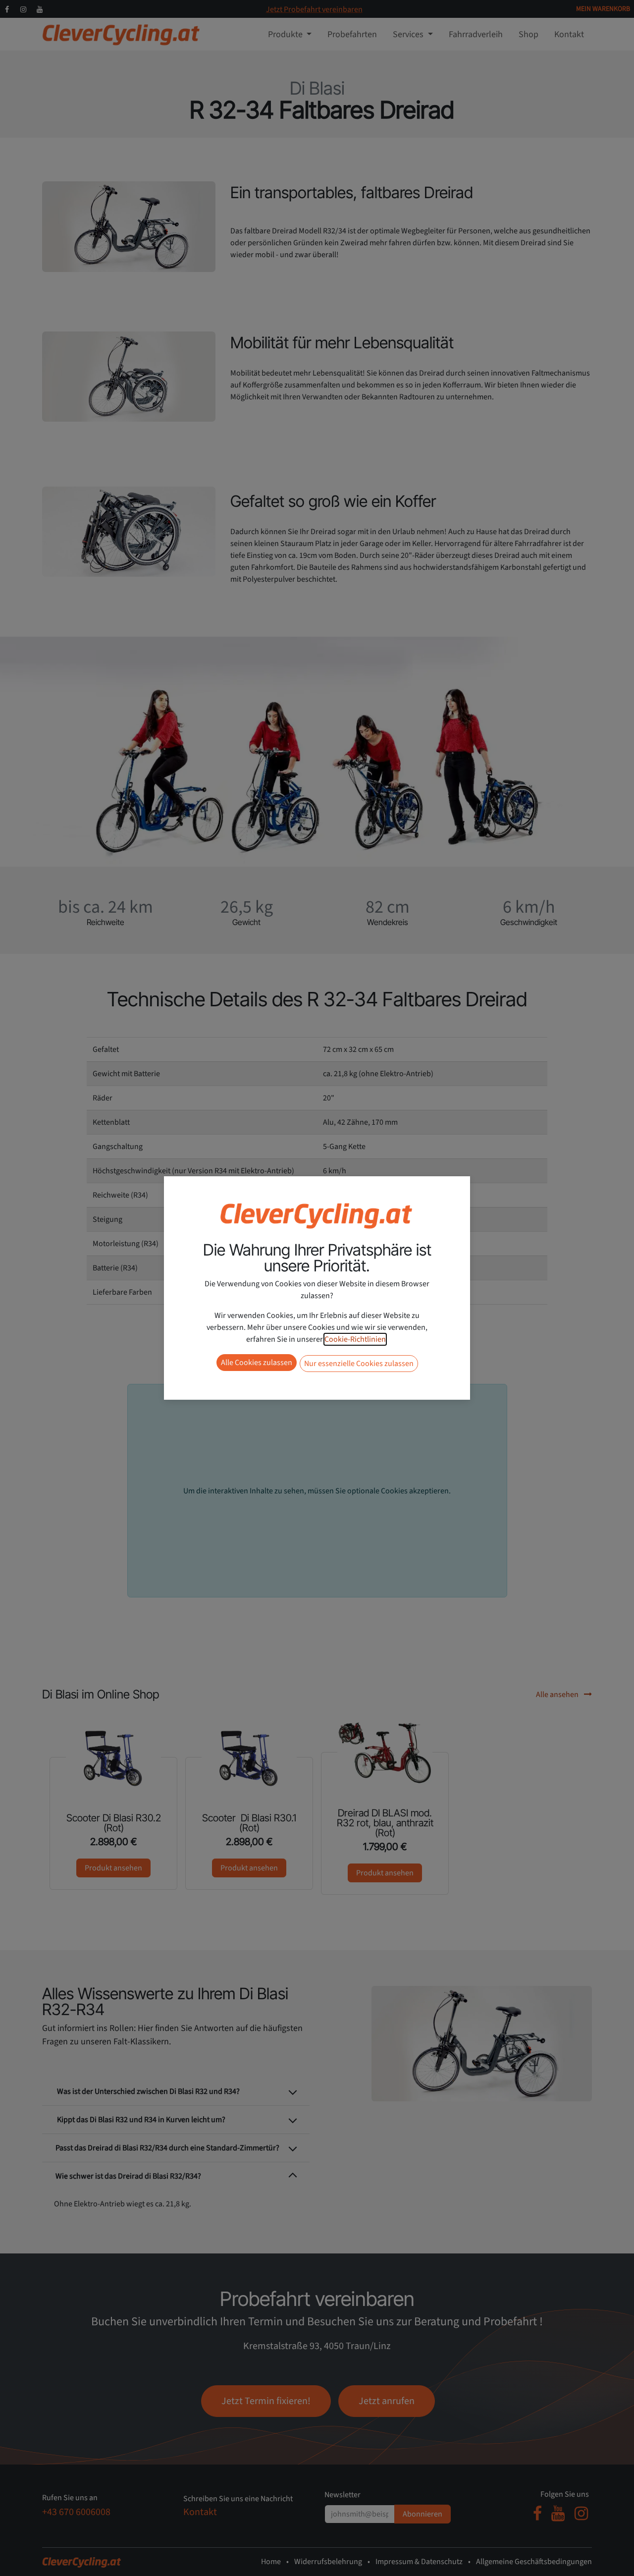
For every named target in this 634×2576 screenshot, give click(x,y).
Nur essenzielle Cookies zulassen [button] (359, 1364)
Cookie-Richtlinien (355, 1339)
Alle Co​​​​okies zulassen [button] (257, 1363)
